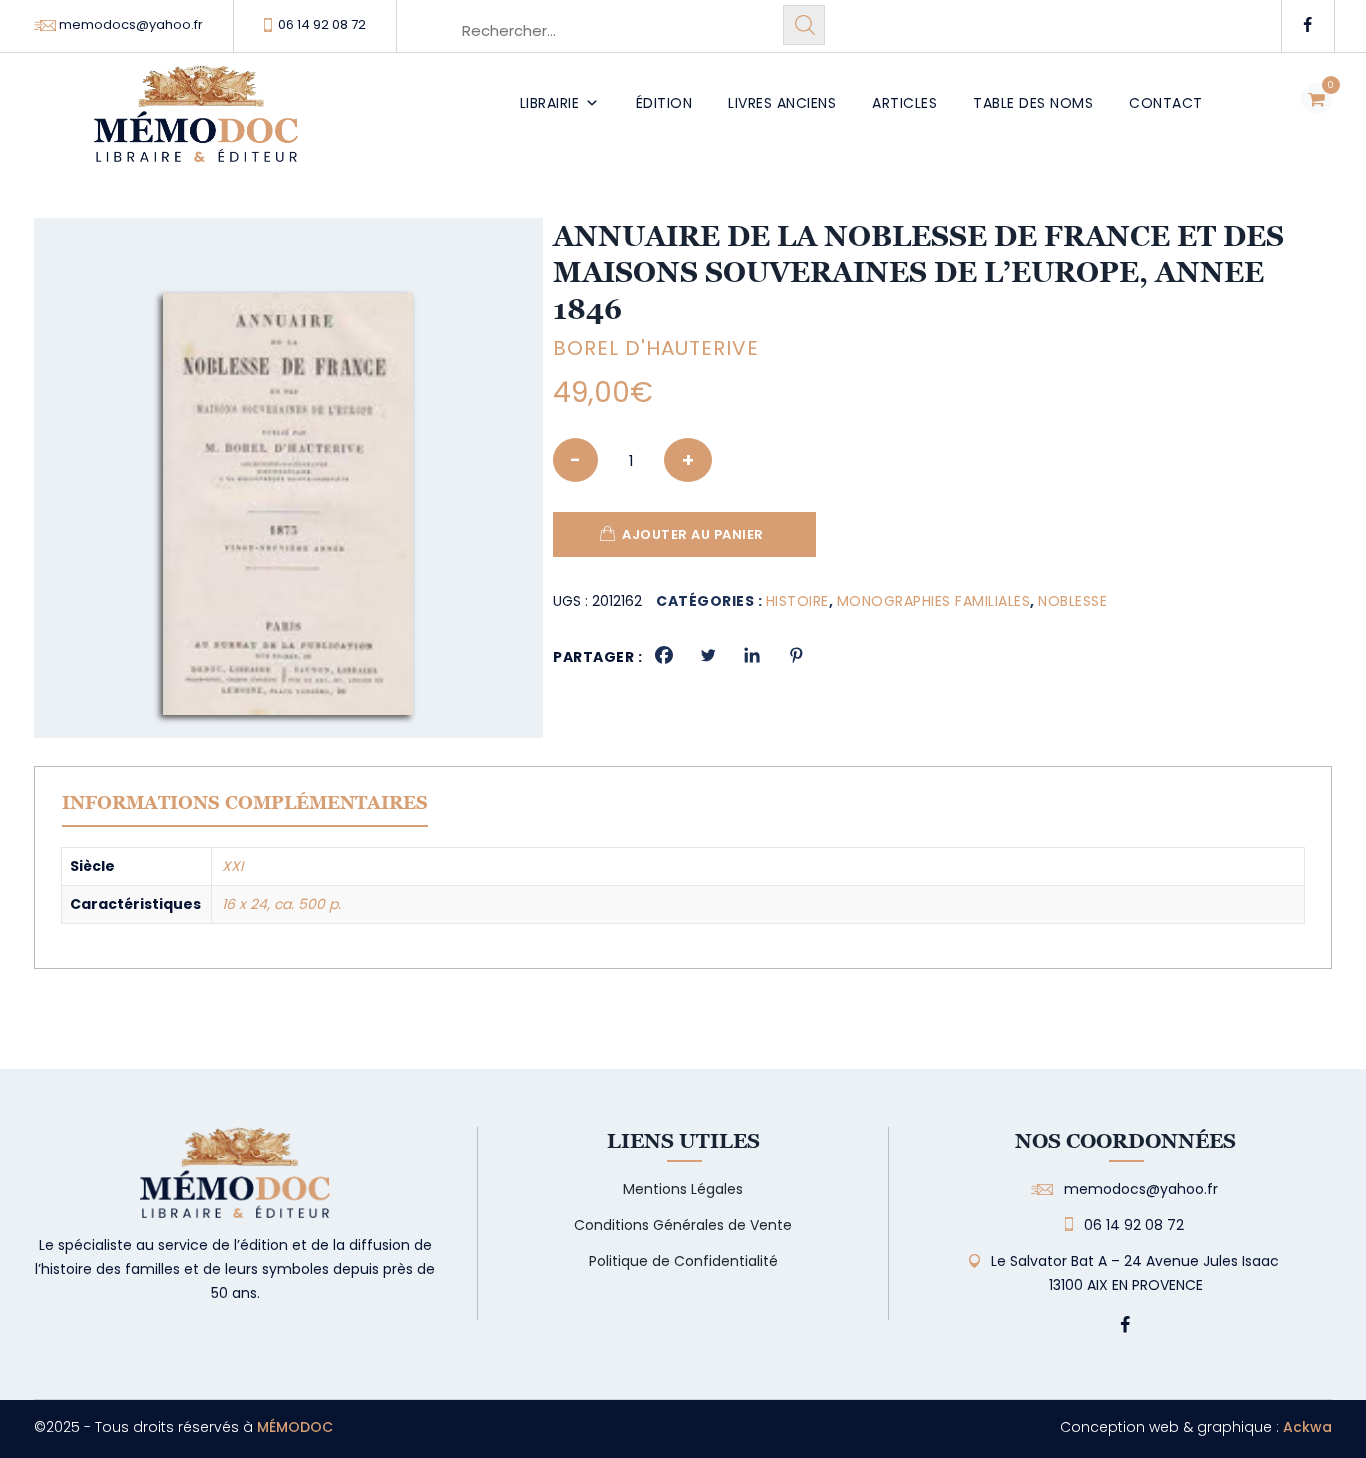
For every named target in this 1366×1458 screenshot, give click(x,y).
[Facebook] (664, 655)
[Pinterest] (796, 655)
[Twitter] (708, 655)
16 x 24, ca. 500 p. (281, 904)
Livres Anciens (782, 103)
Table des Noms (1033, 103)
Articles (904, 103)
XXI (232, 866)
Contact (1166, 103)
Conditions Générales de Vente (683, 1225)
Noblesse (1072, 601)
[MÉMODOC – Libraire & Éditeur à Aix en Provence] (196, 125)
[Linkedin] (752, 655)
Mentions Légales (683, 1189)
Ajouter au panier (693, 534)
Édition (664, 103)
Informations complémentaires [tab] (245, 802)
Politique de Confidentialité (683, 1261)
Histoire (797, 601)
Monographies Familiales (934, 601)
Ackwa (1307, 1427)
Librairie (550, 103)
